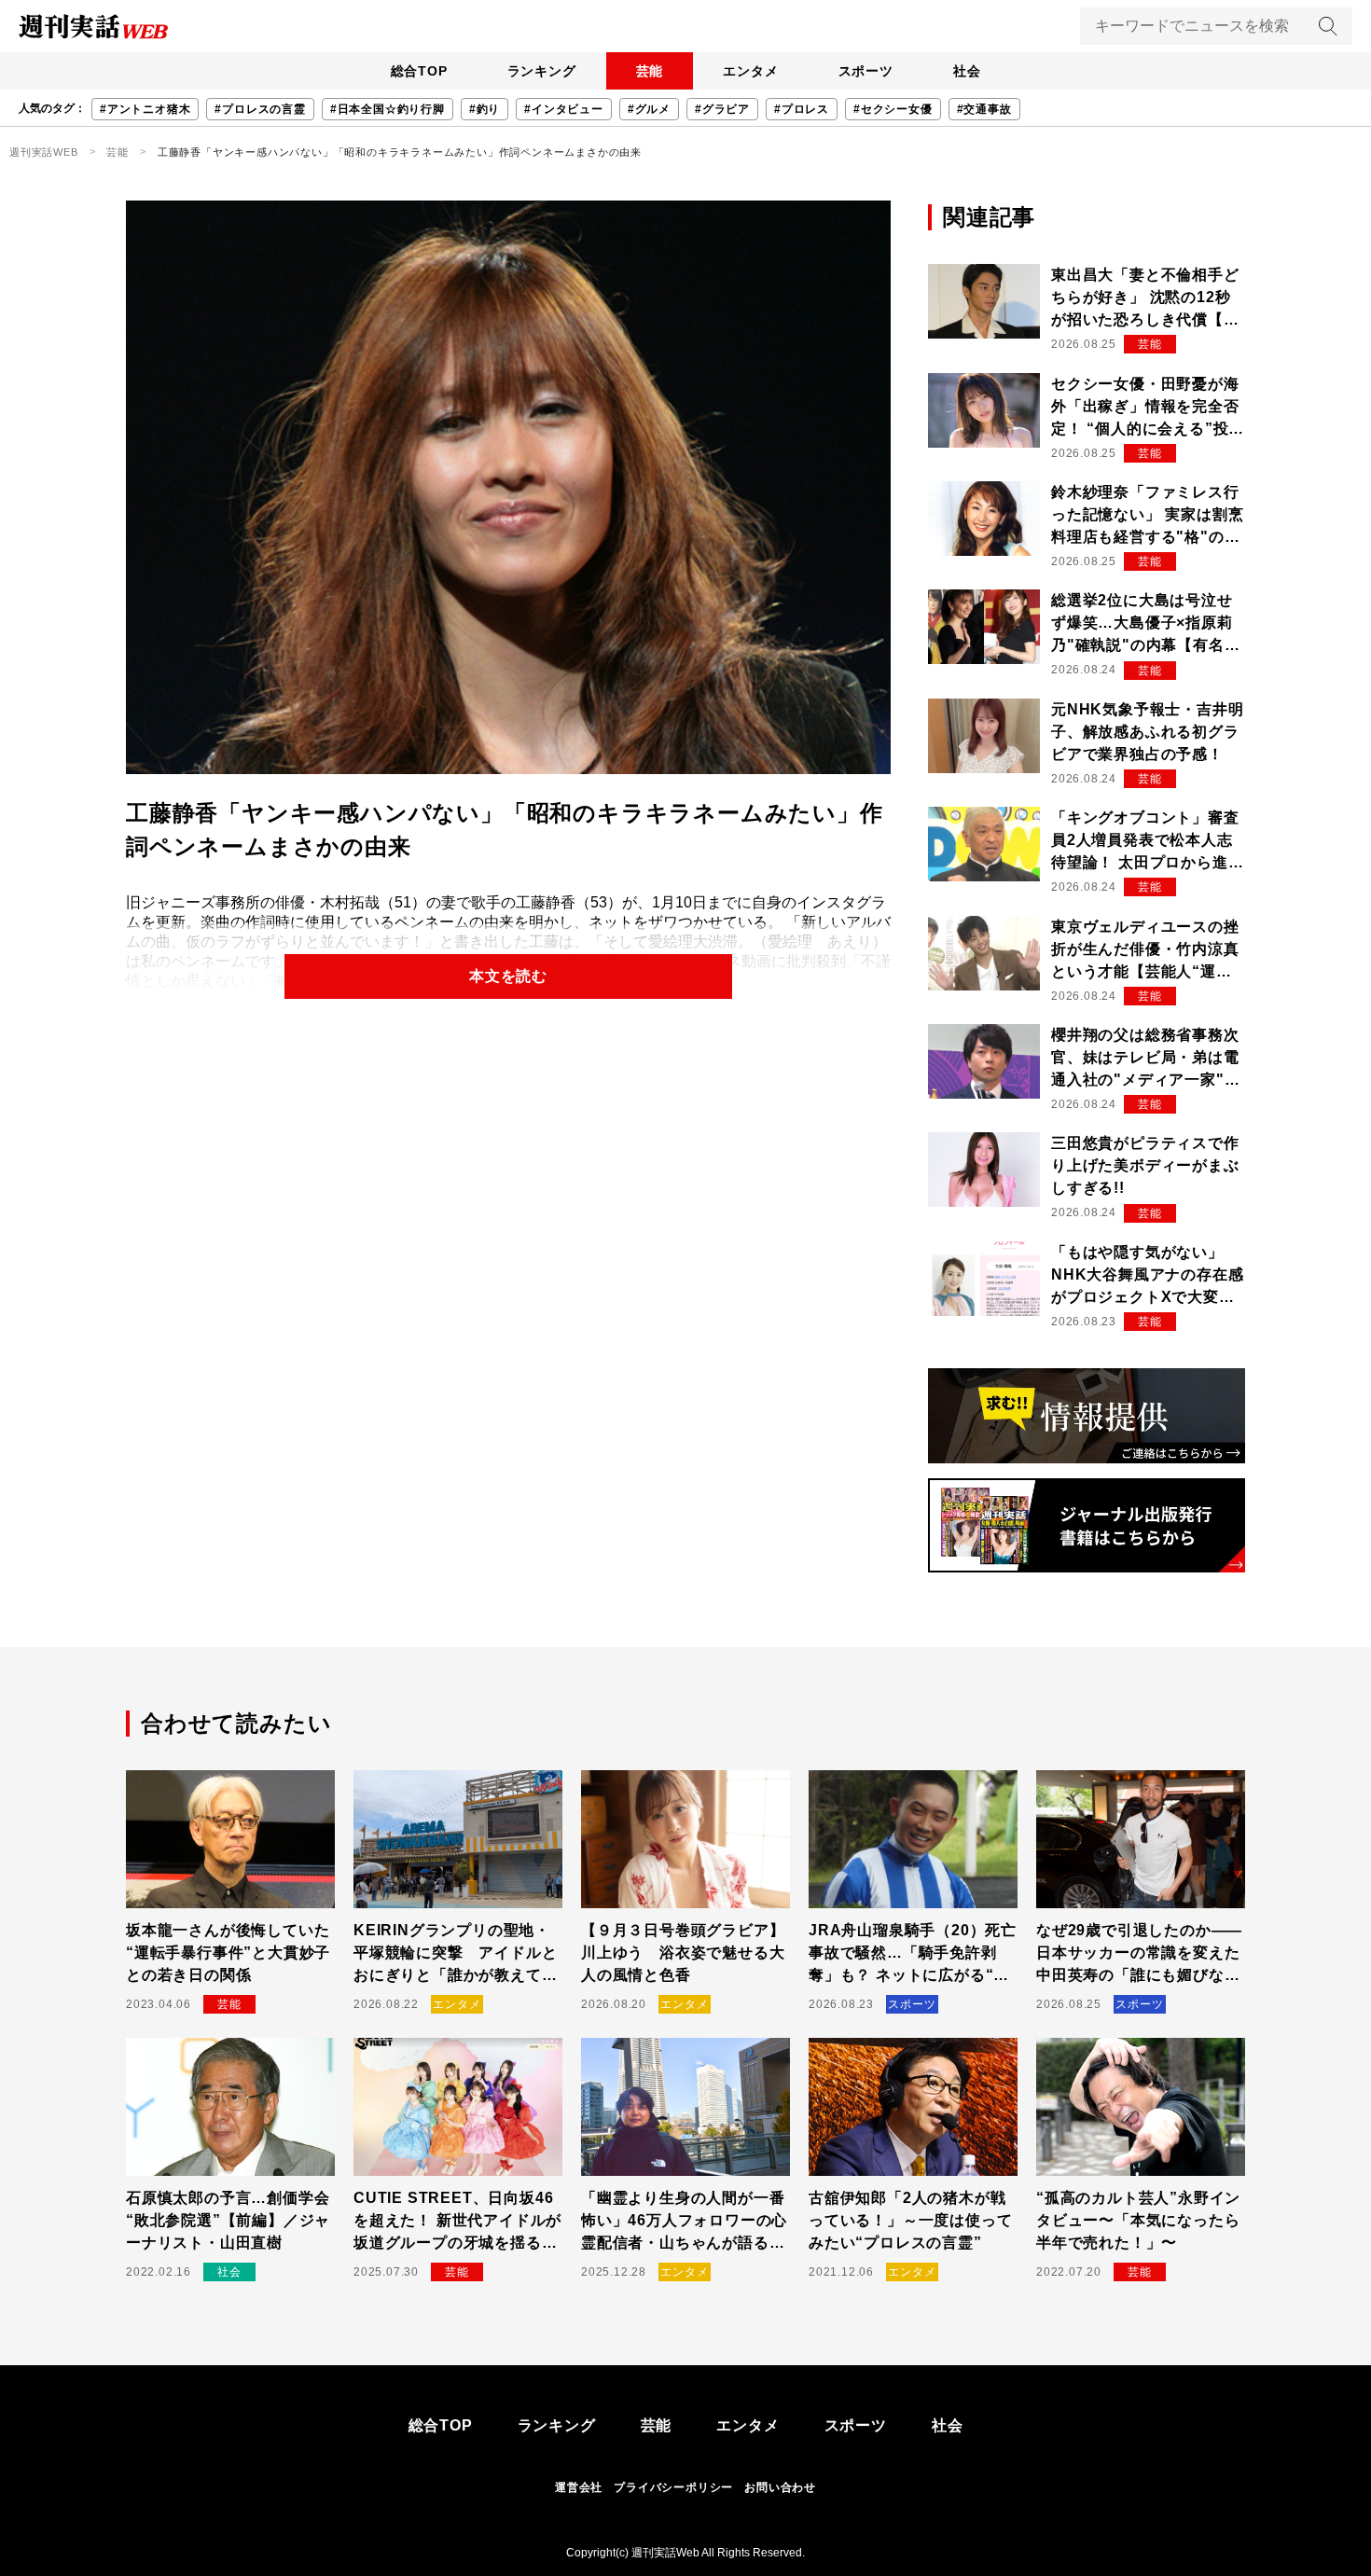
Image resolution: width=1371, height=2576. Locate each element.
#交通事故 (984, 109)
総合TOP (419, 71)
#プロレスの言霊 (260, 109)
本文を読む (508, 976)
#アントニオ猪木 (145, 109)
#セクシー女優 (893, 109)
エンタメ (750, 71)
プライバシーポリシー (673, 2487)
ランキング (542, 71)
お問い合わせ (780, 2487)
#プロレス (802, 109)
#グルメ (649, 109)
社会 (967, 71)
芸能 (650, 71)
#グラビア (722, 109)
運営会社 (579, 2487)
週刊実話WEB (44, 152)
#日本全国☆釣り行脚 (388, 109)
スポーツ (866, 71)
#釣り (485, 109)
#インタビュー (564, 109)
